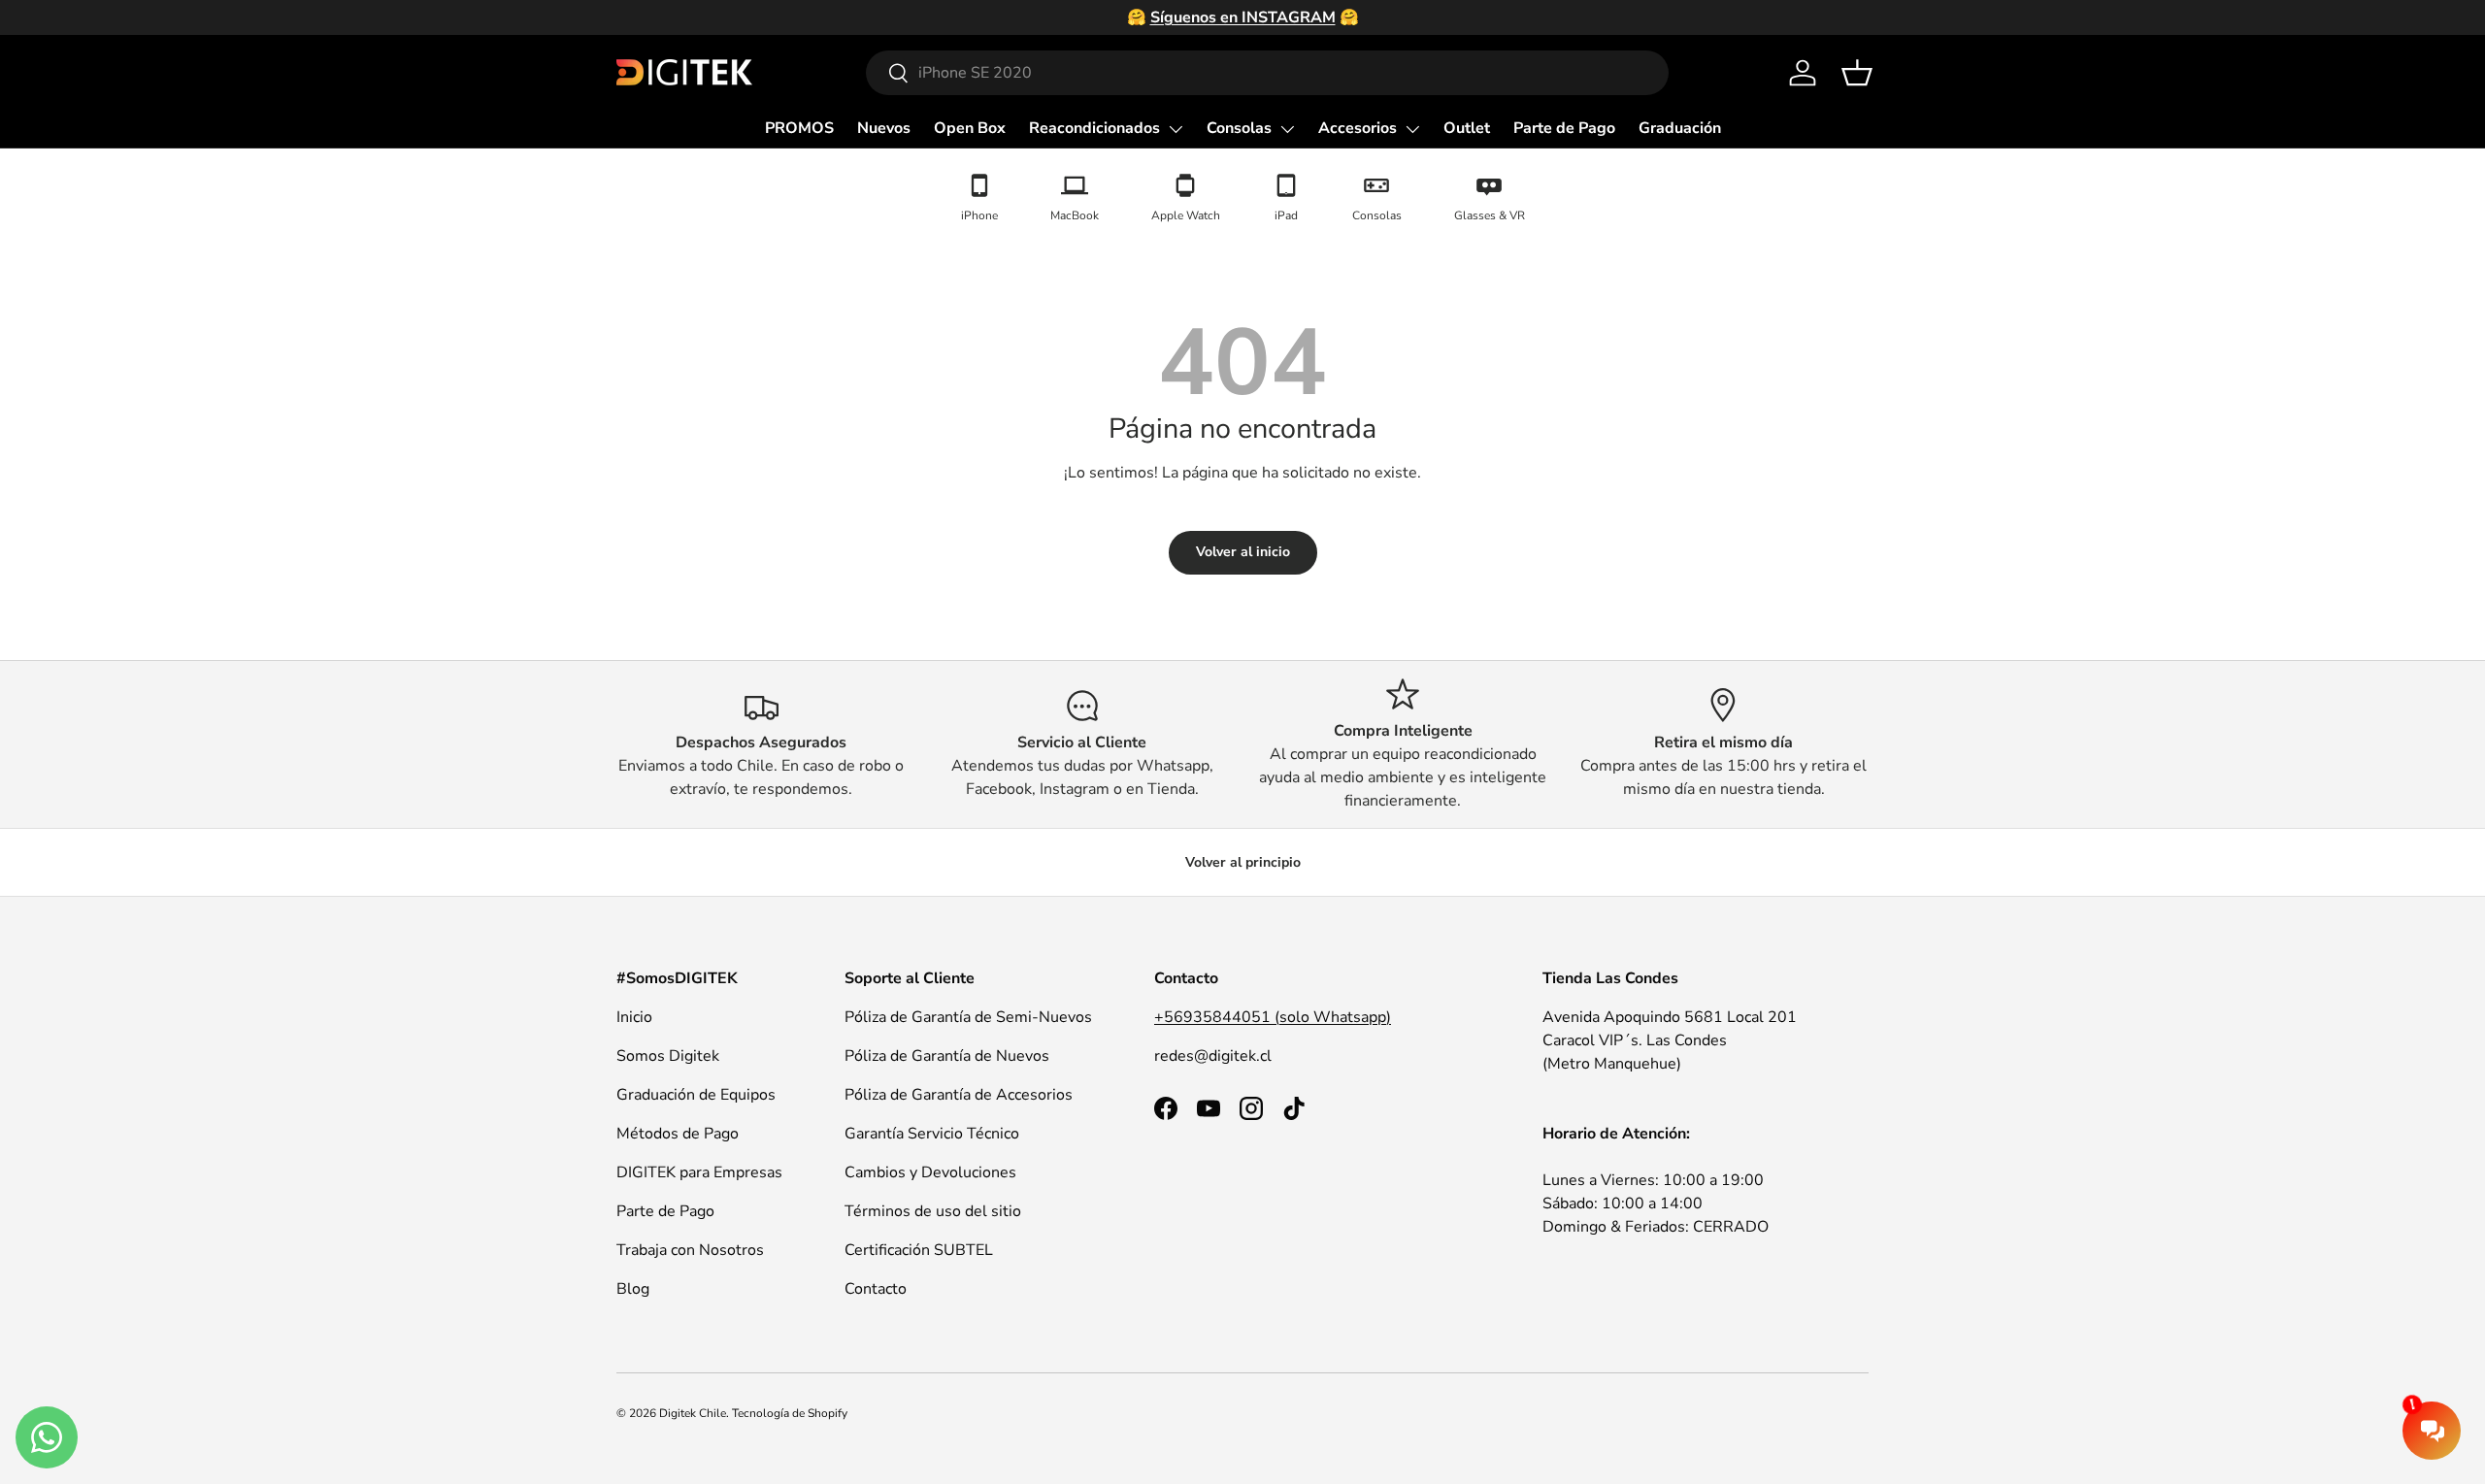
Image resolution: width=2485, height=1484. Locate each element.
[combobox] (1267, 73)
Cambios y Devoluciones (930, 1172)
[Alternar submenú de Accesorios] (1412, 129)
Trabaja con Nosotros (690, 1250)
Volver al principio (1243, 862)
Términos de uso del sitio (933, 1211)
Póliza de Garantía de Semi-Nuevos (968, 1017)
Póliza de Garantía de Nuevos (947, 1056)
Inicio (634, 1017)
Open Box (970, 128)
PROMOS (799, 128)
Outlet (1467, 128)
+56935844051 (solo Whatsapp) (1273, 1017)
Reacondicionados (1094, 128)
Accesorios (1358, 128)
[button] (1857, 73)
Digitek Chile (693, 1413)
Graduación (1680, 128)
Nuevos (884, 128)
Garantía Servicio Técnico (932, 1134)
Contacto (876, 1289)
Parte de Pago (1564, 128)
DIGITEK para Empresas (699, 1172)
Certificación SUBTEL (919, 1250)
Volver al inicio (1243, 552)
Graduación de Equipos (696, 1095)
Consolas (1239, 128)
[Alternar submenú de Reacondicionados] (1176, 129)
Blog (633, 1289)
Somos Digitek (668, 1056)
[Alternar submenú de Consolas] (1287, 129)
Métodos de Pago (678, 1134)
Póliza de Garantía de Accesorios (959, 1095)
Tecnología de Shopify (790, 1413)
